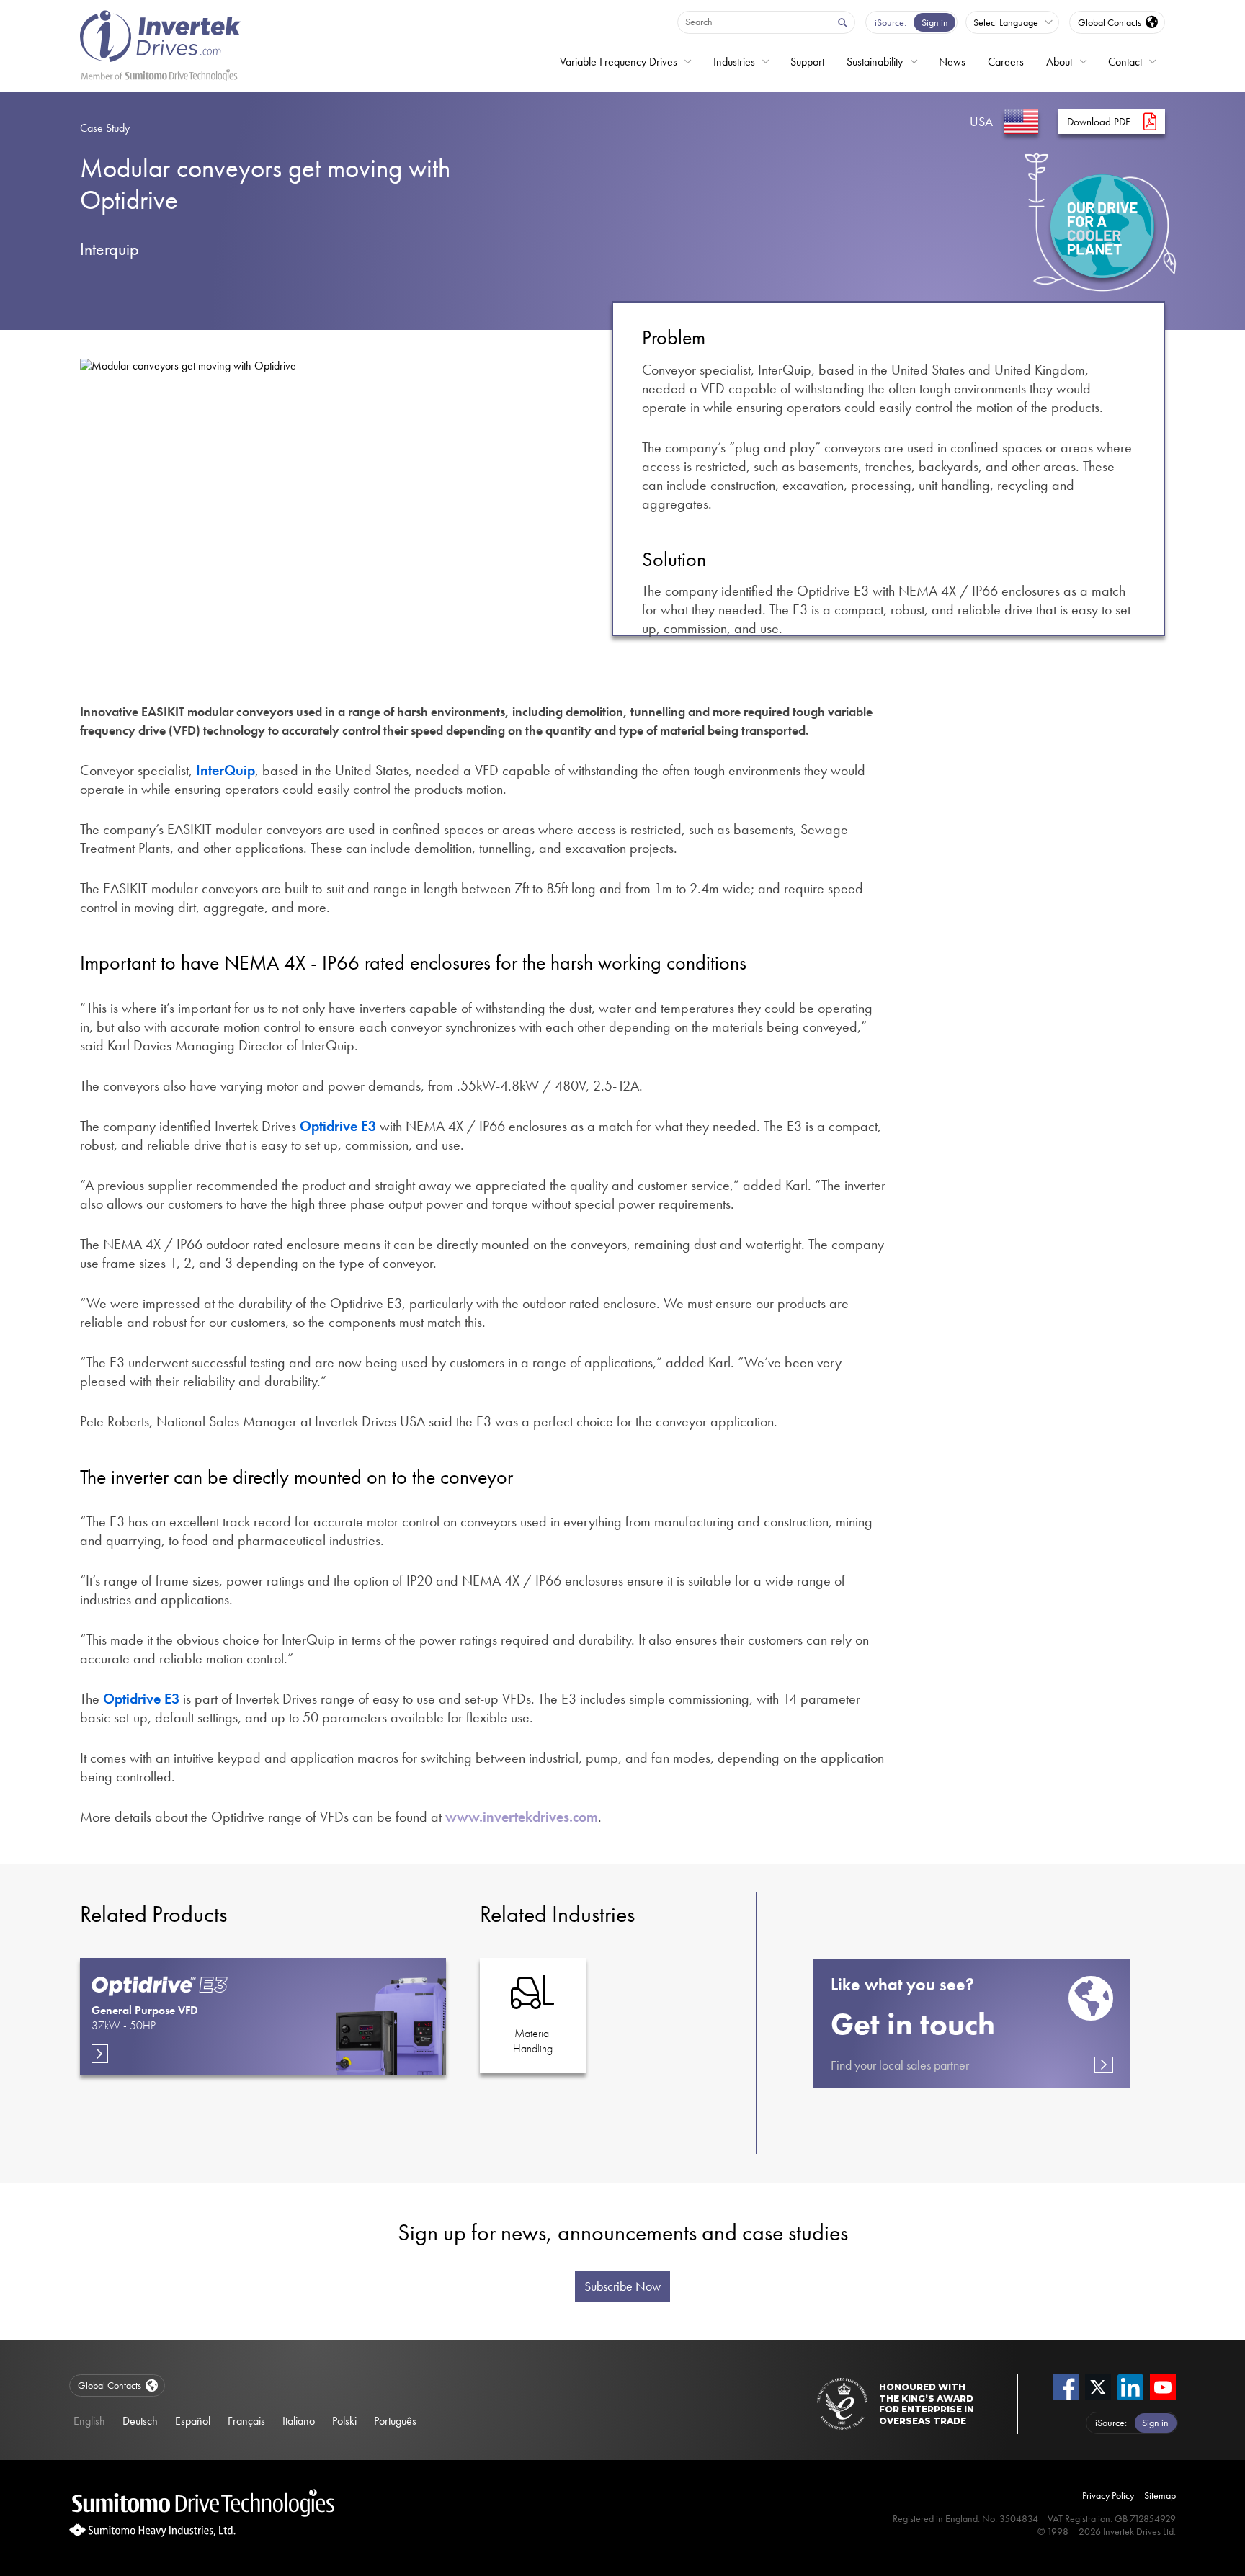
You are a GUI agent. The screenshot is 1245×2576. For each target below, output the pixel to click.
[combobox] (754, 22)
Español (193, 2421)
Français (246, 2421)
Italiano (299, 2421)
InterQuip (226, 770)
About (1059, 62)
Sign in (935, 22)
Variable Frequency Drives (619, 62)
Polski (344, 2421)
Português (395, 2421)
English (89, 2421)
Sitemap (1160, 2495)
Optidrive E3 (338, 1126)
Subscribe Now (622, 2286)
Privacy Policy (1108, 2495)
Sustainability (875, 62)
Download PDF (1099, 122)
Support (807, 62)
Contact (1125, 62)
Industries (734, 62)
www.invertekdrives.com (522, 1817)
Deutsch (140, 2421)
